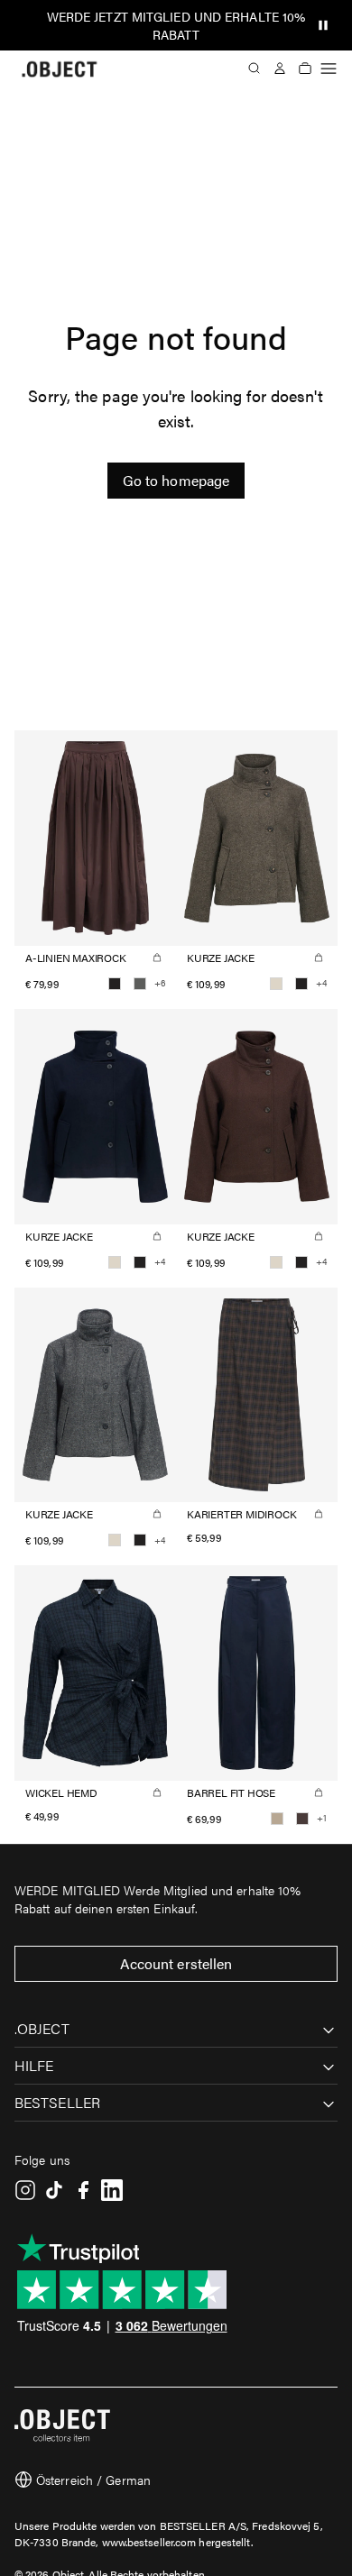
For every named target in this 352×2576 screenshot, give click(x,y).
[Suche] (255, 69)
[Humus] (277, 1819)
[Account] (280, 69)
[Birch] (276, 984)
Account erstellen (176, 1963)
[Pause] (323, 25)
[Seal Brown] (302, 1819)
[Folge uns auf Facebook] (83, 2190)
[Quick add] (157, 958)
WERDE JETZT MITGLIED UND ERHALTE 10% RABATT (176, 25)
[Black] (115, 984)
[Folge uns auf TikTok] (54, 2190)
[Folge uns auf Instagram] (25, 2190)
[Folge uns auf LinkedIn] (112, 2190)
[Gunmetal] (140, 984)
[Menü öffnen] (329, 69)
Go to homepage (176, 480)
